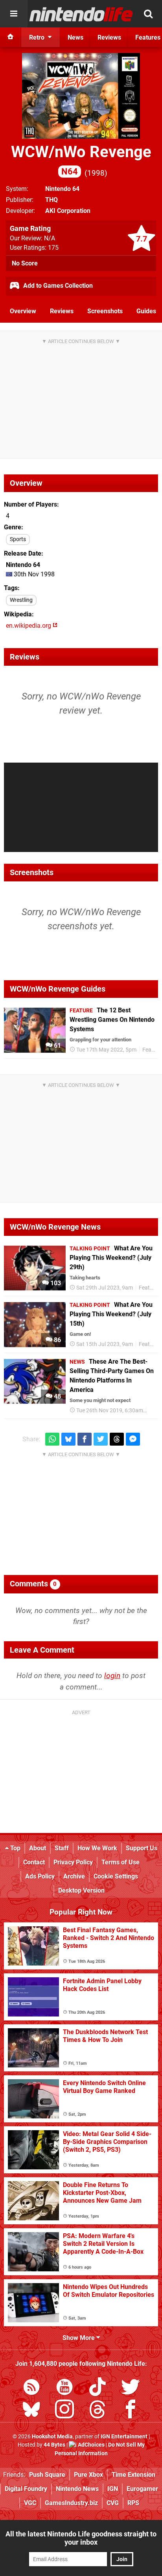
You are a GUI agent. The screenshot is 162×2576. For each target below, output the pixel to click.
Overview (23, 311)
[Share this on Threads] (117, 1439)
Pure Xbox (88, 2475)
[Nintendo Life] (81, 14)
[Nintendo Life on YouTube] (64, 2388)
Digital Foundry (26, 2489)
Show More (79, 2338)
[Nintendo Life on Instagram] (64, 2411)
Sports (18, 539)
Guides (146, 311)
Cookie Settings (116, 1876)
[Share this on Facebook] (85, 1439)
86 (57, 1340)
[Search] (148, 14)
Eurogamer (142, 2489)
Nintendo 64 (62, 189)
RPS (133, 2503)
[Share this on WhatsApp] (52, 1439)
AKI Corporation (68, 211)
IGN (113, 2489)
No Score (25, 263)
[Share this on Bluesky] (68, 1439)
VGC (30, 2503)
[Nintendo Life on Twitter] (131, 2388)
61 (57, 1045)
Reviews (62, 311)
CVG (113, 2503)
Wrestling (21, 600)
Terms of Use (121, 1862)
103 (55, 1283)
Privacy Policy (73, 1862)
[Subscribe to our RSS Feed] (31, 2388)
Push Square (47, 2475)
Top (15, 1848)
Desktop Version (81, 1890)
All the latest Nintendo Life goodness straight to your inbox (81, 2538)
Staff (62, 1848)
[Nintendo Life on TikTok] (98, 2388)
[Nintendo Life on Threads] (98, 2411)
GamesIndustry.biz (71, 2503)
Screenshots (105, 311)
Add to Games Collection (57, 286)
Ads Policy (40, 1876)
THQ (52, 200)
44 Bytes (54, 2445)
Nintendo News (77, 2489)
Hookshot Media (52, 2437)
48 (57, 1396)
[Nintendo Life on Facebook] (131, 2411)
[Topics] (14, 14)
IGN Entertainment (124, 2437)
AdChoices (91, 2445)
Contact (34, 1862)
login (112, 1676)
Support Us (142, 1848)
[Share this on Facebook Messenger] (133, 1439)
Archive (74, 1876)
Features (150, 1288)
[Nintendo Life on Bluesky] (31, 2411)
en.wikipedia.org (29, 626)
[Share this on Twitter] (101, 1439)
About (38, 1848)
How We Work (97, 1848)
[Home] (11, 37)
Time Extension (133, 2475)
